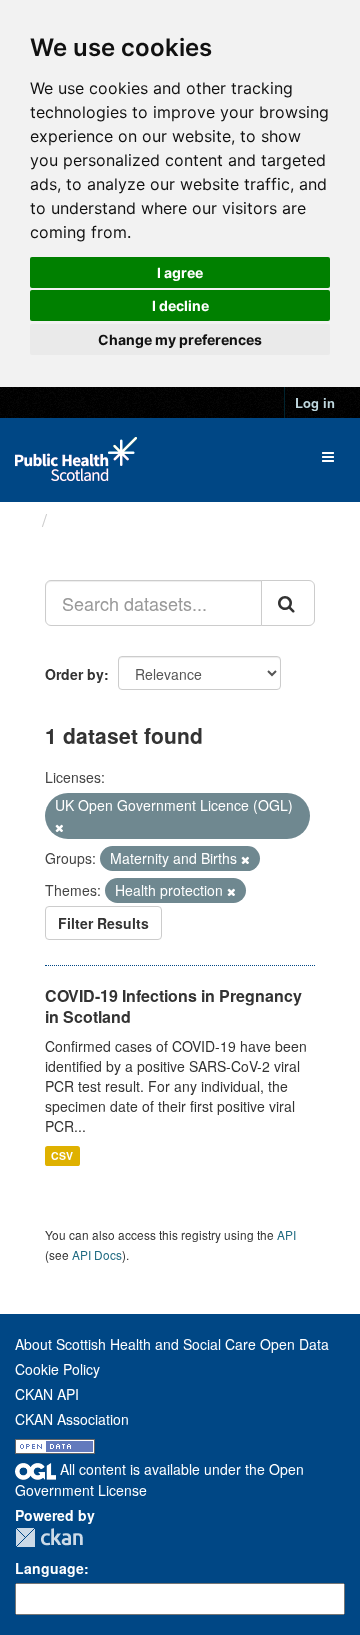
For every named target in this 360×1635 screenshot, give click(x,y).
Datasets (94, 520)
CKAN (49, 1537)
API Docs (97, 1254)
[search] (288, 603)
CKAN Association (72, 1419)
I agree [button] (180, 272)
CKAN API (47, 1394)
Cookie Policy (57, 1369)
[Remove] (59, 827)
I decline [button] (180, 305)
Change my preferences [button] (180, 339)
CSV (62, 1155)
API (286, 1234)
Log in (315, 402)
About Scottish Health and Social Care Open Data (172, 1344)
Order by (74, 674)
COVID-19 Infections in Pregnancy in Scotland (173, 1006)
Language (49, 1568)
